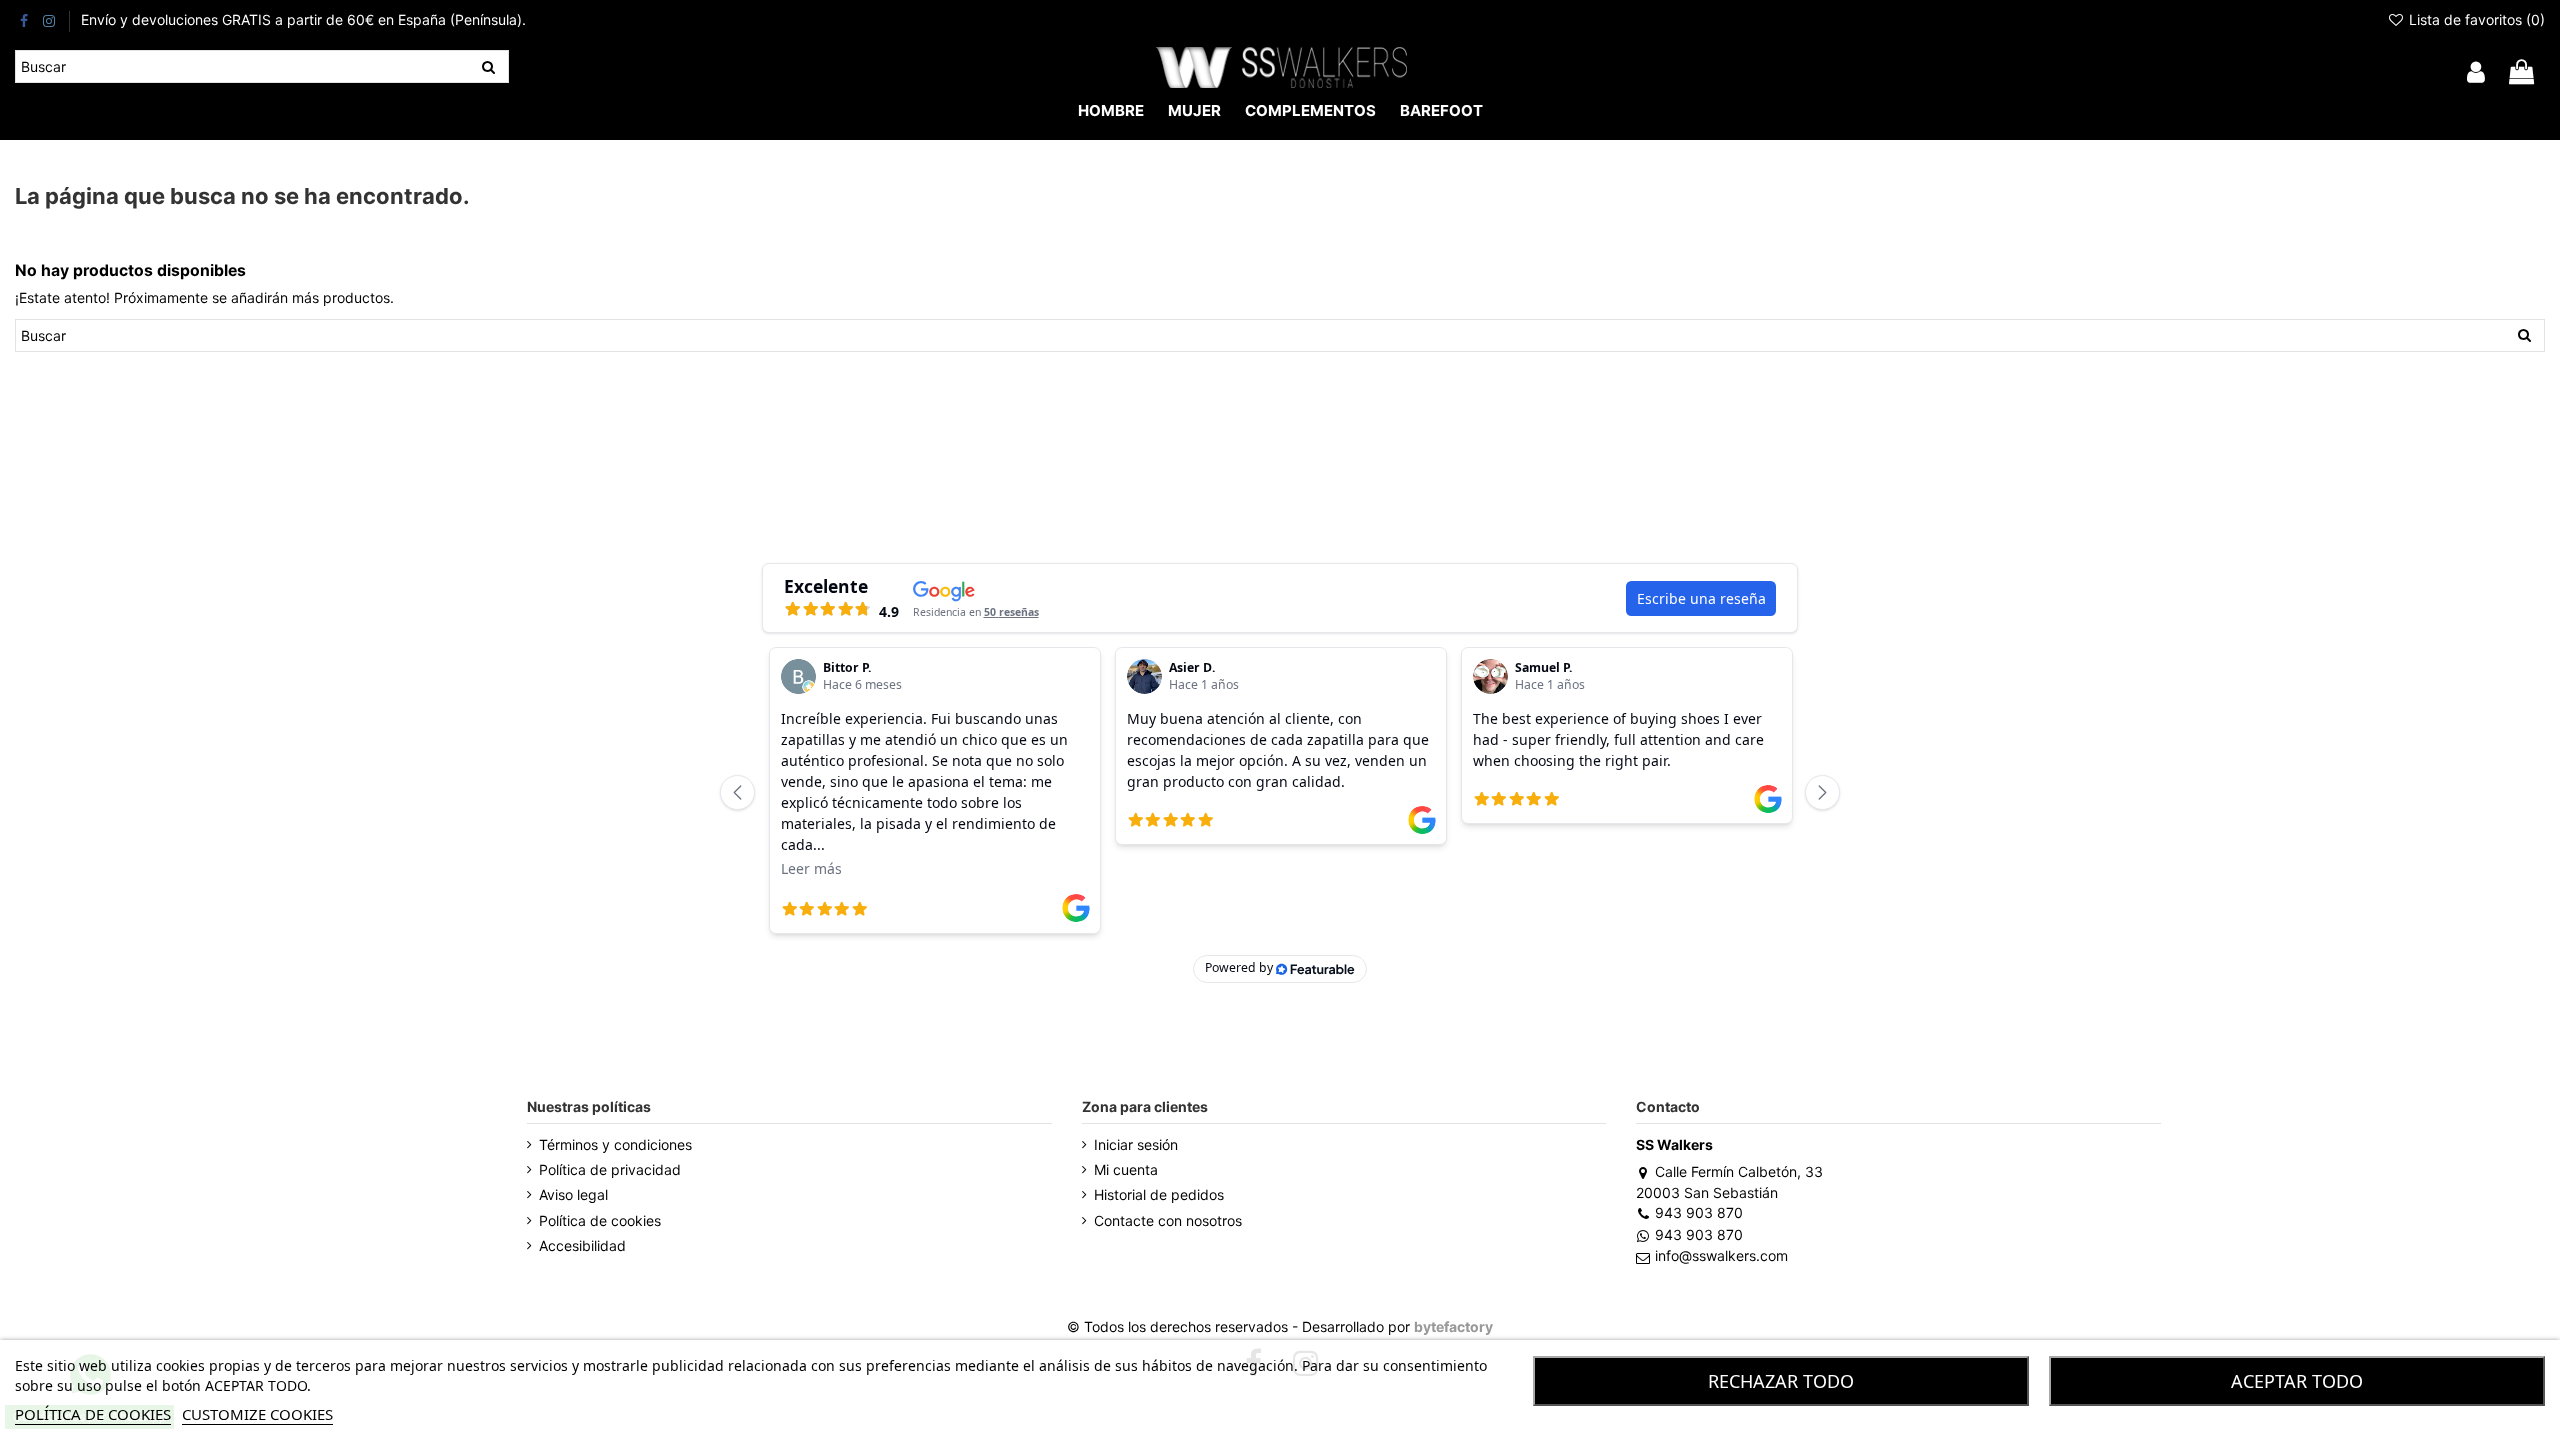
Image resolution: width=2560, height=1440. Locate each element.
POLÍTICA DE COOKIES (93, 1414)
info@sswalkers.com (1721, 1255)
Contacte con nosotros (1168, 1220)
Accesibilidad (582, 1245)
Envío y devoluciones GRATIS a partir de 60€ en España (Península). (303, 19)
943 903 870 (1698, 1212)
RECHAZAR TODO (1781, 1381)
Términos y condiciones (615, 1144)
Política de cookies (600, 1220)
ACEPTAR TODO (2297, 1381)
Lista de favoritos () (2475, 19)
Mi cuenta (1126, 1169)
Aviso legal (573, 1194)
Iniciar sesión (1136, 1144)
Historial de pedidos (1159, 1194)
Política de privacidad (610, 1169)
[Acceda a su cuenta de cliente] (2476, 73)
